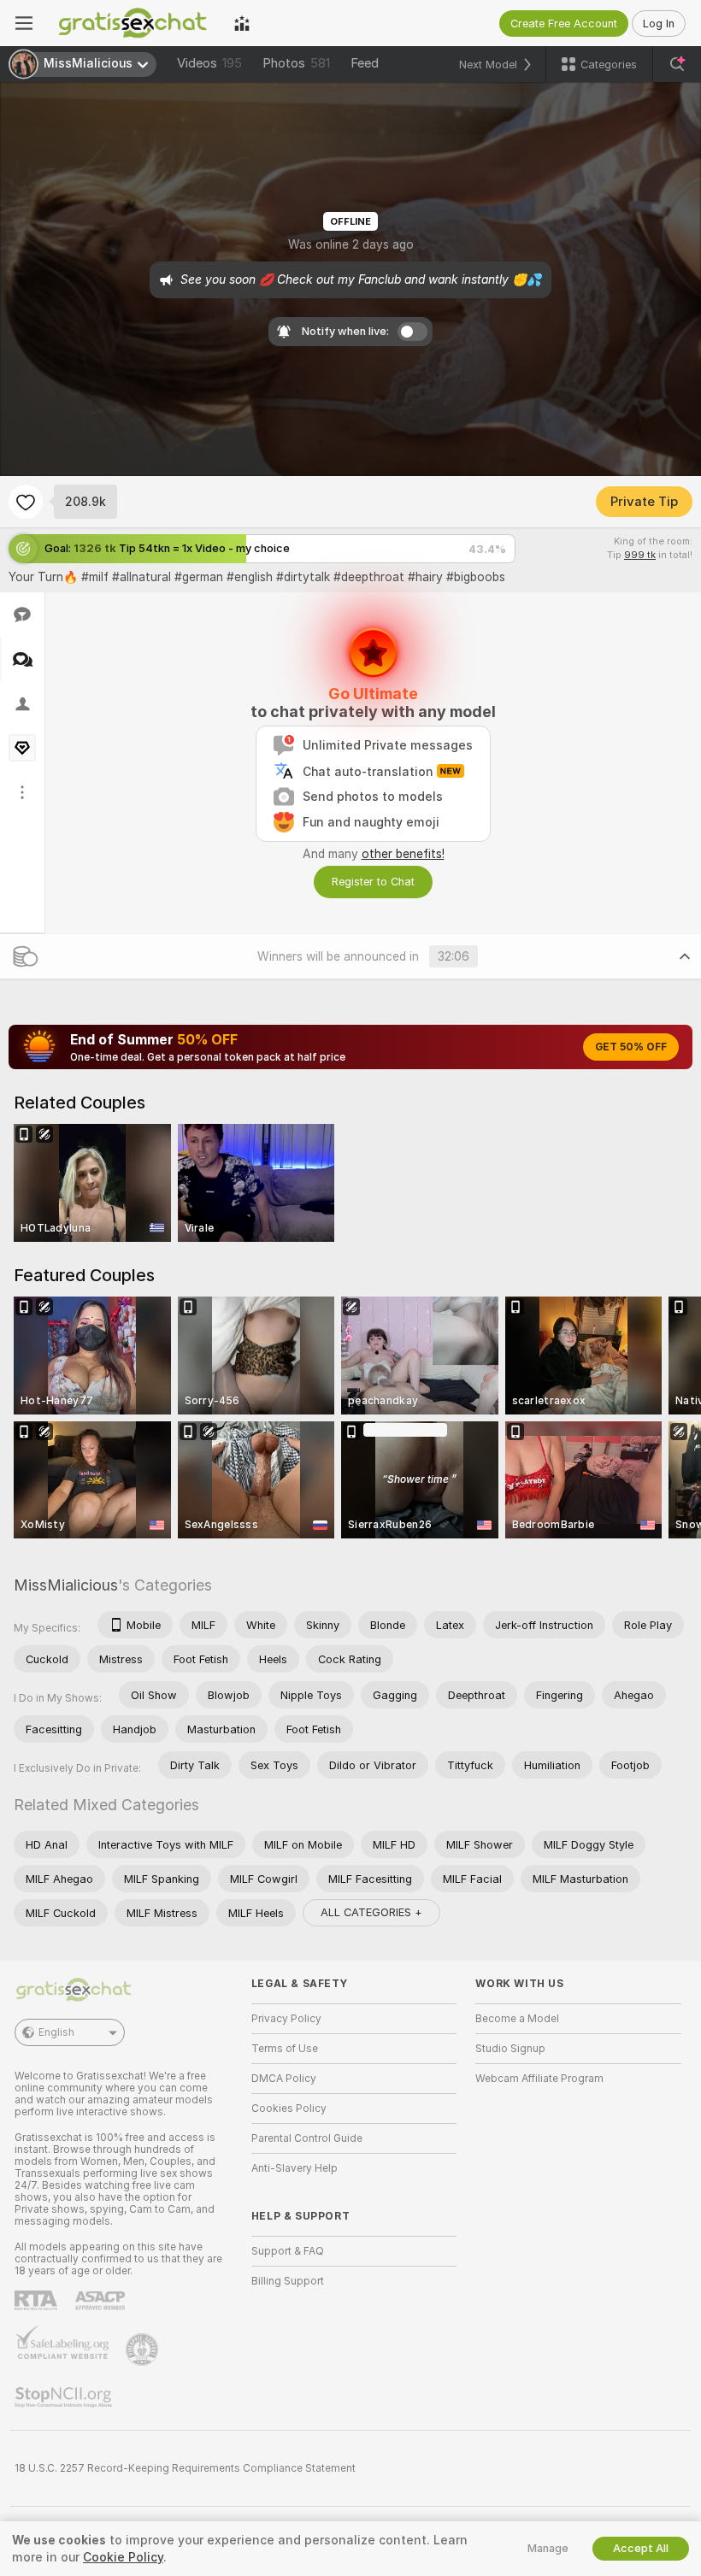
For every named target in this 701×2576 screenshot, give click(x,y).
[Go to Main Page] (133, 23)
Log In (659, 24)
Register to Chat (373, 882)
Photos (296, 63)
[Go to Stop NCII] (65, 2397)
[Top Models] (242, 23)
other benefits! (403, 854)
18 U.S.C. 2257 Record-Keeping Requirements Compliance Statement (185, 2468)
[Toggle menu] (24, 23)
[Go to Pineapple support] (144, 2350)
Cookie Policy (123, 2557)
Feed (365, 63)
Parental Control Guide (307, 2138)
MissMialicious (66, 1585)
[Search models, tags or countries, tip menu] (677, 64)
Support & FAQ (288, 2251)
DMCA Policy (284, 2079)
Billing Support (288, 2281)
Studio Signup (510, 2049)
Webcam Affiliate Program (539, 2079)
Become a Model (517, 2019)
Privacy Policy (286, 2019)
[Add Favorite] (26, 502)
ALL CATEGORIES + (371, 1912)
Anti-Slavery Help (295, 2168)
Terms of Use (285, 2049)
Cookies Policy (289, 2108)
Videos (209, 63)
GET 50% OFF (631, 1047)
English (56, 2032)
